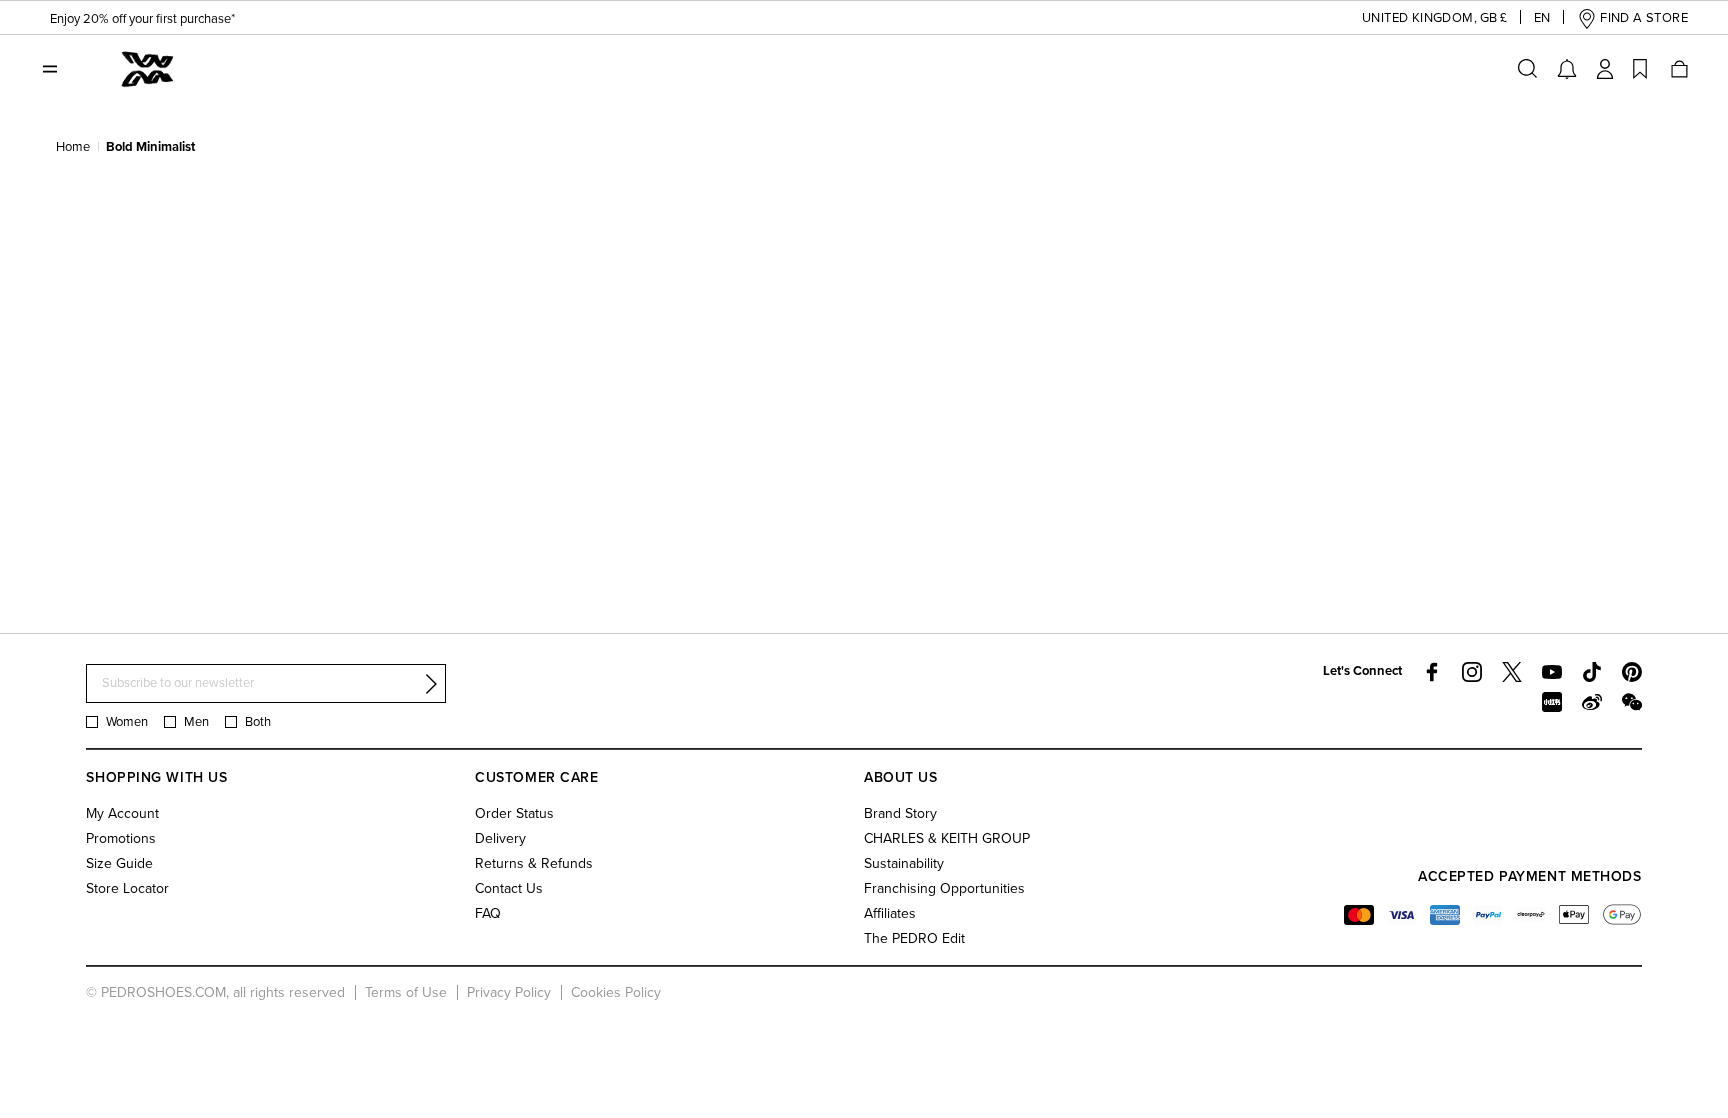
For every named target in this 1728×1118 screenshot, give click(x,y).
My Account (122, 813)
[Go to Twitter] (1512, 672)
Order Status (514, 813)
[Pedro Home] (148, 68)
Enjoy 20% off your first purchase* (142, 19)
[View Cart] (1678, 69)
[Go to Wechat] (1632, 702)
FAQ (488, 913)
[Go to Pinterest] (1632, 672)
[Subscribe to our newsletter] (431, 684)
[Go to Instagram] (1472, 672)
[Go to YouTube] (1552, 672)
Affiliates (890, 913)
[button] (1419, 18)
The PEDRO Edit (914, 938)
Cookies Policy (616, 992)
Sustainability (904, 863)
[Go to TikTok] (1592, 672)
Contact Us (509, 888)
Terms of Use (406, 992)
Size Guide (119, 863)
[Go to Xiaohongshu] (1552, 702)
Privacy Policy (509, 992)
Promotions (121, 838)
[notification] (1567, 69)
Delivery (500, 838)
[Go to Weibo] (1592, 702)
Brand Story (900, 813)
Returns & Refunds (534, 863)
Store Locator (127, 888)
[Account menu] (1605, 69)
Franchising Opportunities (944, 888)
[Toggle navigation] (50, 69)
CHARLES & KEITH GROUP (947, 838)
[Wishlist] (1640, 69)
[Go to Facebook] (1432, 672)
